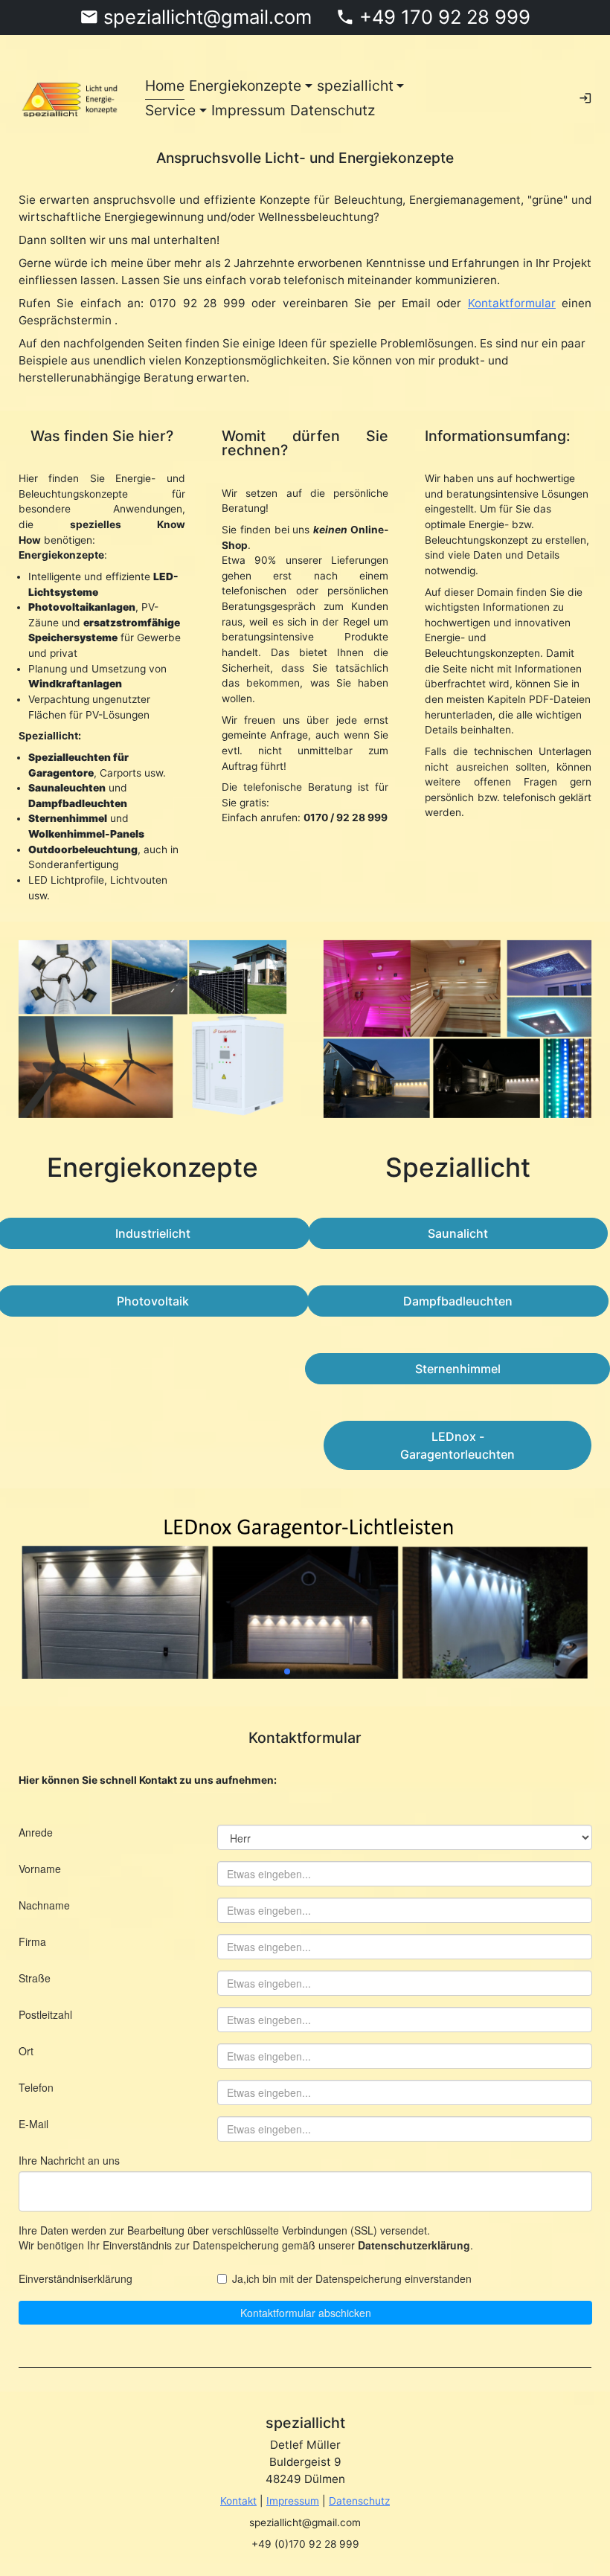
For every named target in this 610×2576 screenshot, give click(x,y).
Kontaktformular (512, 303)
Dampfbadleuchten (458, 1301)
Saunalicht (458, 1233)
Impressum (248, 110)
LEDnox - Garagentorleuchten (457, 1445)
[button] (263, 1671)
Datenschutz (333, 110)
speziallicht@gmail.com (208, 17)
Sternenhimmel (458, 1369)
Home (165, 86)
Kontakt (238, 2501)
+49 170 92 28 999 (445, 17)
